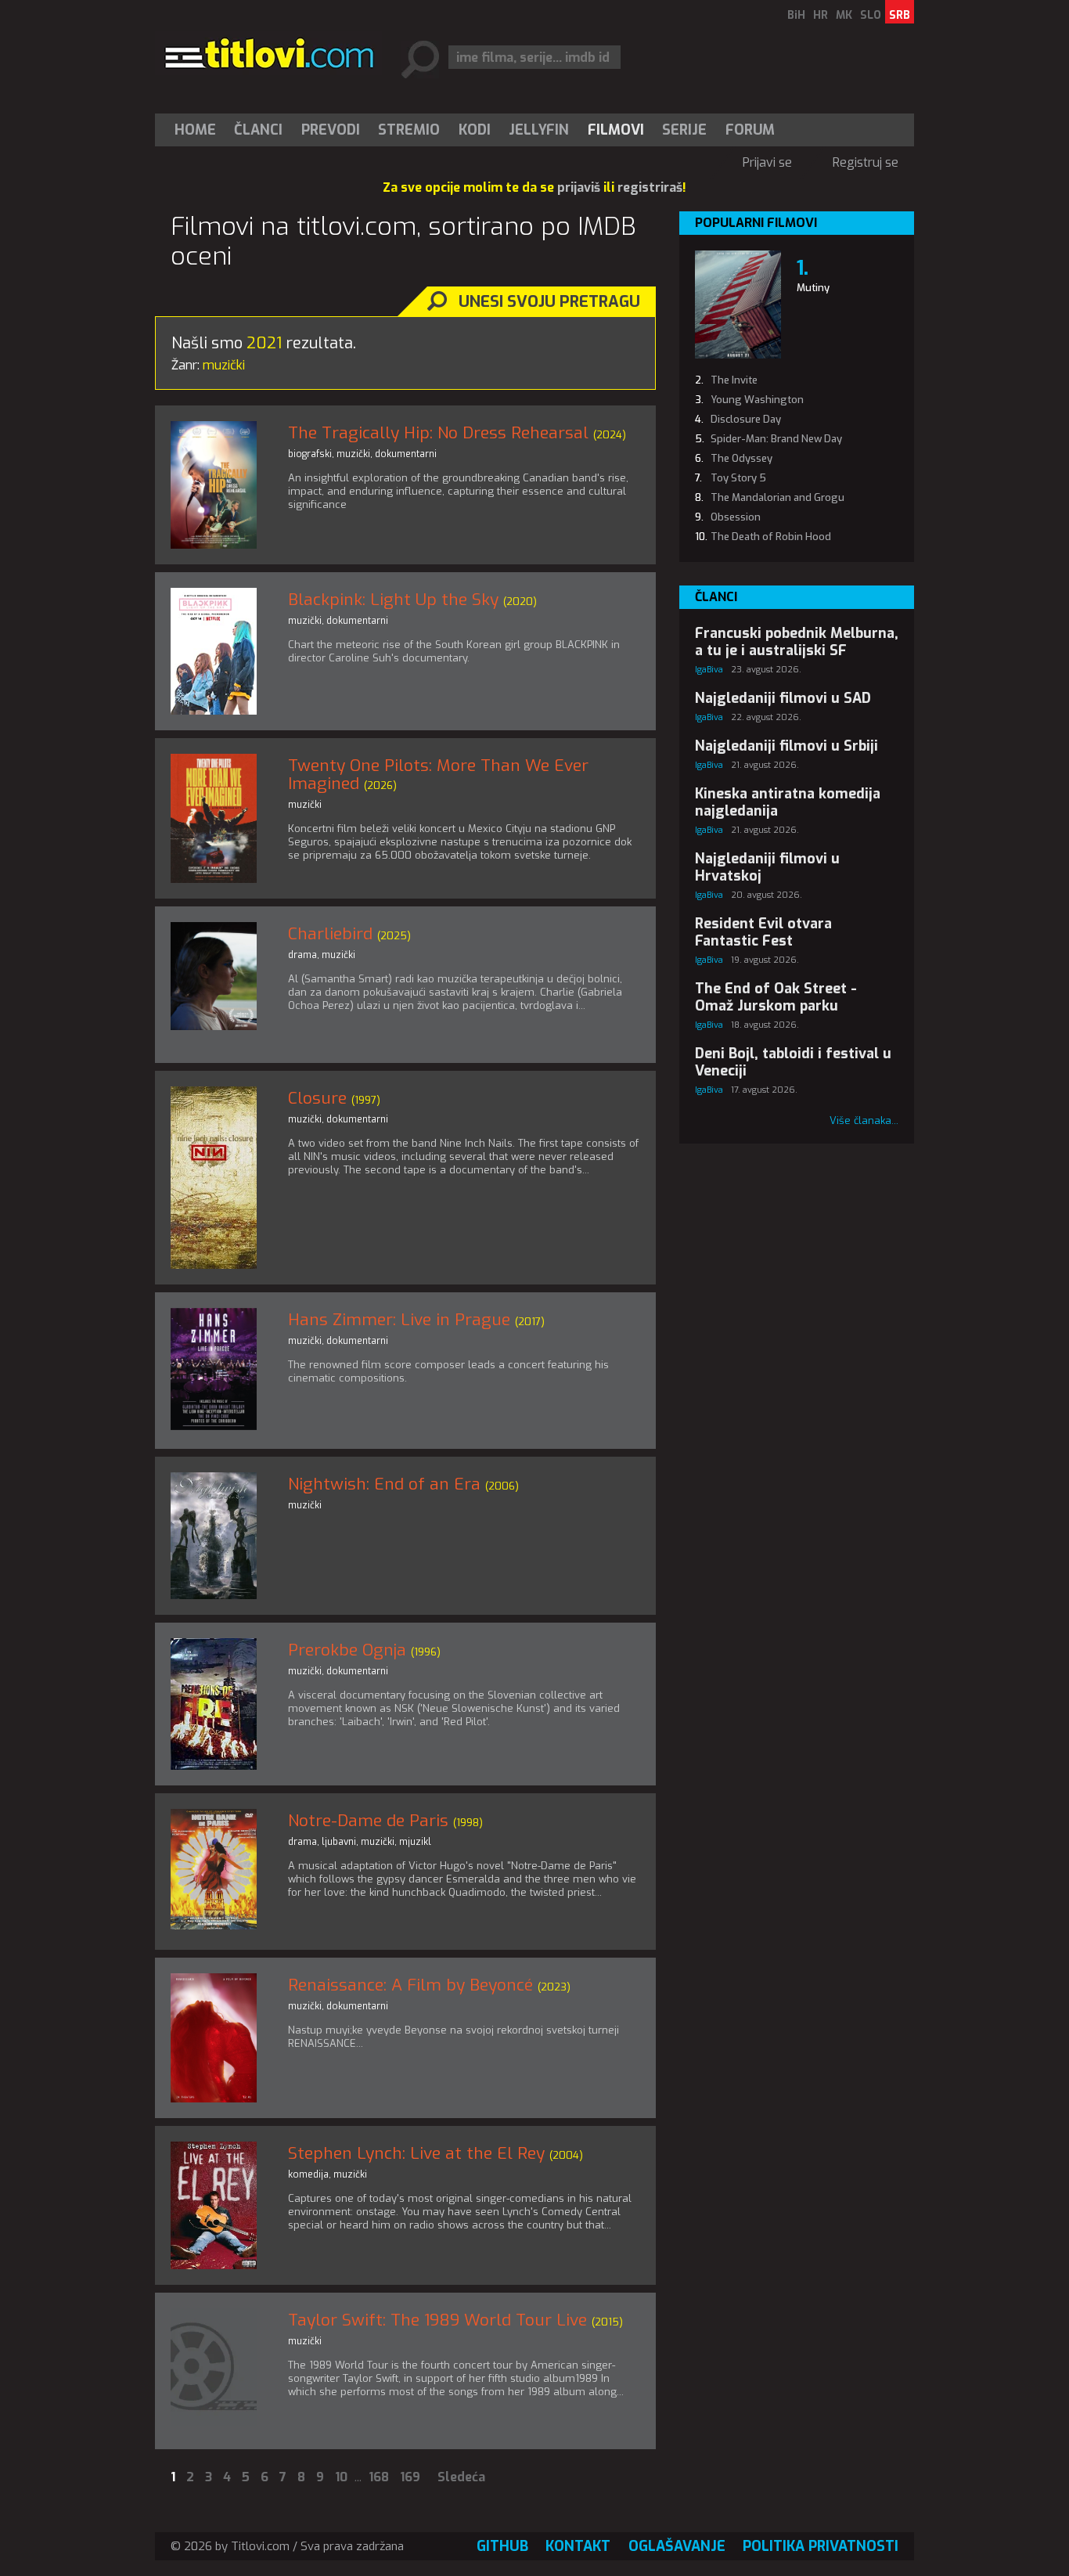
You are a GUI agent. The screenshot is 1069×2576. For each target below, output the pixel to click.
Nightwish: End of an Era (384, 1484)
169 (410, 2477)
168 (379, 2477)
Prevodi (331, 130)
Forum (750, 130)
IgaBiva (709, 670)
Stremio (409, 130)
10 (341, 2477)
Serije (684, 130)
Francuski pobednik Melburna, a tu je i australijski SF (797, 642)
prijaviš (579, 187)
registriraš (650, 187)
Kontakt (578, 2546)
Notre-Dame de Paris (368, 1821)
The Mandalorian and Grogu (777, 497)
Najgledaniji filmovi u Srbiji (786, 746)
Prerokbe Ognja (347, 1650)
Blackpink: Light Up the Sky (393, 600)
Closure (317, 1098)
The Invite (734, 380)
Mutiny (813, 288)
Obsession (736, 517)
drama (302, 955)
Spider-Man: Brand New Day (776, 439)
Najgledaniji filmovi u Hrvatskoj (767, 867)
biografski (310, 454)
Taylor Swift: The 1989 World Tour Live (437, 2320)
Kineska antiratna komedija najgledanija (788, 802)
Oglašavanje (677, 2546)
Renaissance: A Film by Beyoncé (410, 1985)
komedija (308, 2174)
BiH (796, 15)
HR (821, 15)
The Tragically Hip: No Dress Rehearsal (438, 433)
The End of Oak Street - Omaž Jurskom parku (776, 997)
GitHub (502, 2546)
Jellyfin (539, 130)
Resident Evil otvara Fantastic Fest (763, 932)
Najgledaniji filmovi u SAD (783, 698)
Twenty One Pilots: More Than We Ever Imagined (438, 775)
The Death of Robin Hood (771, 537)
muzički (353, 454)
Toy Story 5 (738, 478)
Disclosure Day (746, 419)
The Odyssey (741, 458)
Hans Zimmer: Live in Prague (399, 1320)
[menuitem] (199, 130)
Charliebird (330, 934)
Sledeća (461, 2477)
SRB (900, 15)
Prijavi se (767, 162)
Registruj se (866, 162)
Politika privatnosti (821, 2546)
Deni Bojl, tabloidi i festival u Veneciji (793, 1062)
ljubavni (339, 1842)
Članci (258, 130)
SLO (871, 15)
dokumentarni (406, 454)
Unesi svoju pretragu (549, 302)
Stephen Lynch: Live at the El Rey (416, 2153)
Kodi (475, 130)
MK (844, 15)
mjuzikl (415, 1842)
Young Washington (757, 400)
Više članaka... (864, 1120)
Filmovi (616, 130)
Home (195, 130)
